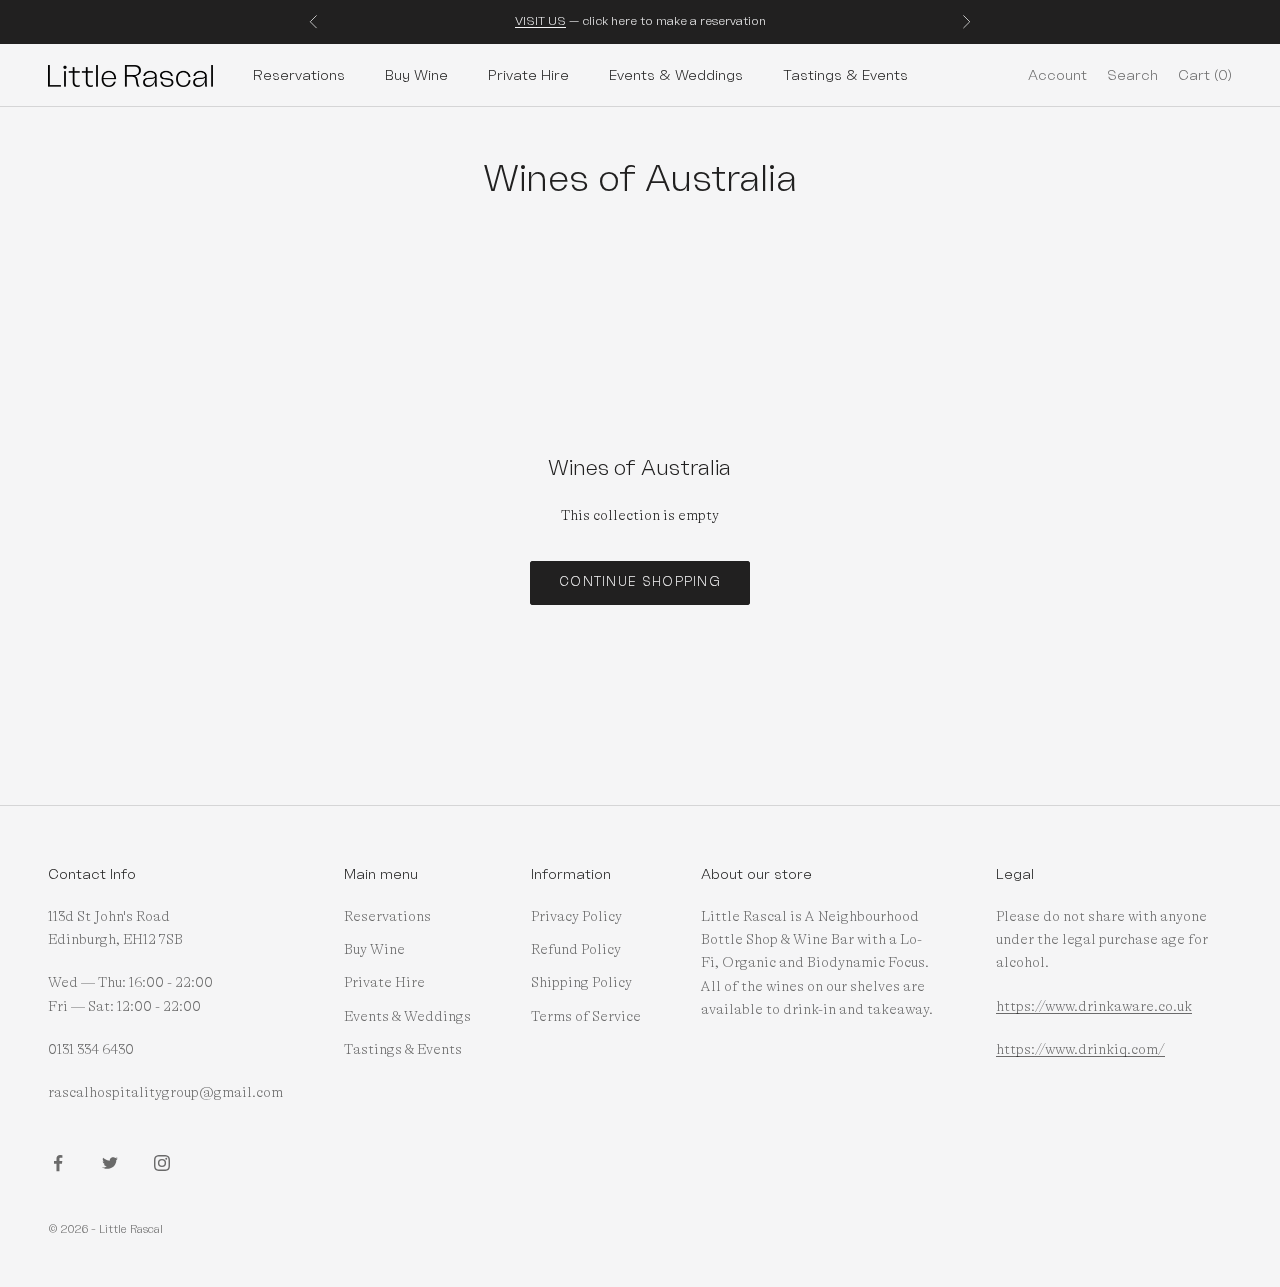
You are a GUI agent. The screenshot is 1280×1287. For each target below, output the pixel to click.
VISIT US (540, 21)
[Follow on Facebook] (58, 1163)
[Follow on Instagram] (162, 1163)
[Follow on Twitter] (110, 1163)
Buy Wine (416, 75)
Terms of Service (586, 1017)
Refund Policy (576, 950)
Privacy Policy (576, 917)
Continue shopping (640, 582)
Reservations (299, 75)
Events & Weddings (676, 75)
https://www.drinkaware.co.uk (1094, 1007)
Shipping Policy (581, 983)
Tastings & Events (845, 75)
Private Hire (528, 75)
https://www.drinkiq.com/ (1080, 1050)
